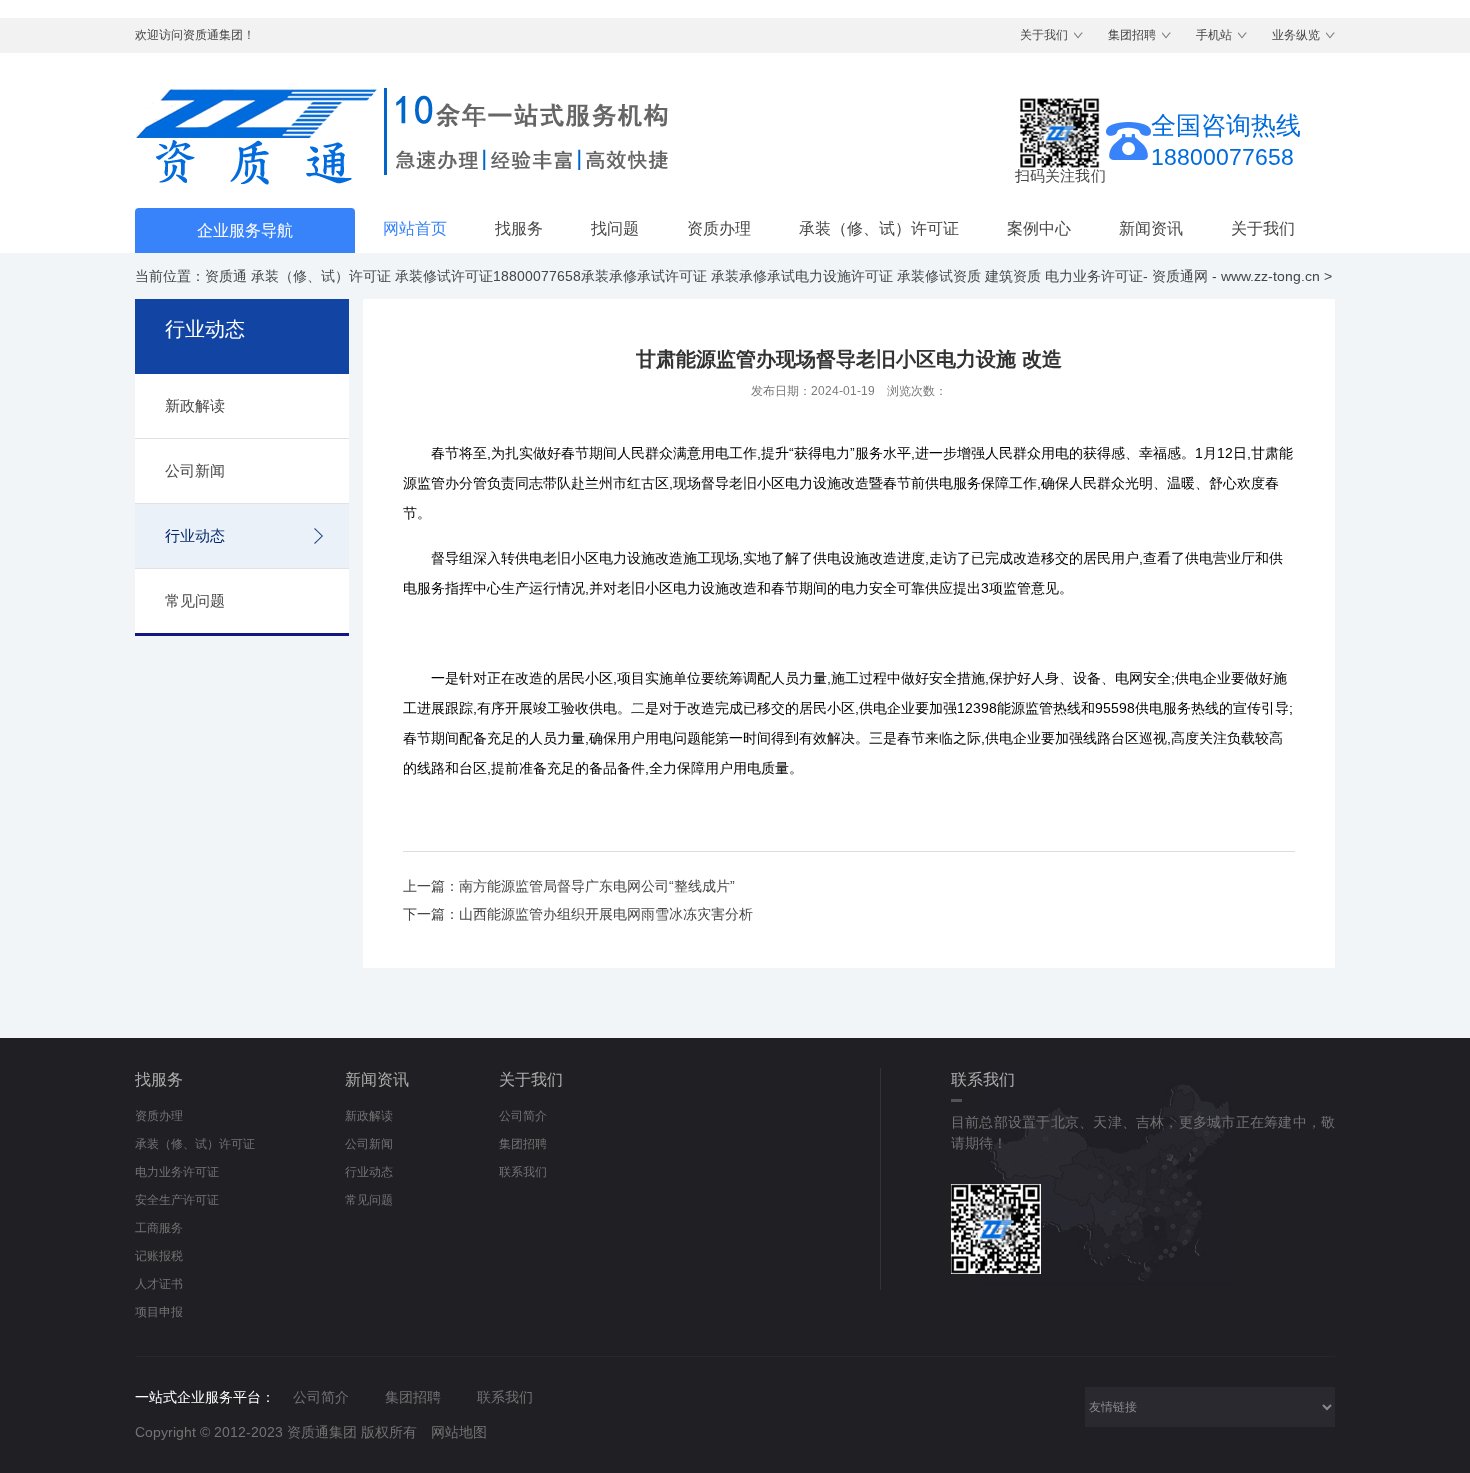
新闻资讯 (1151, 228)
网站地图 (459, 1432)
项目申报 (159, 1312)
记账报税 (159, 1256)
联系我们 (523, 1172)
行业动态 (195, 535)
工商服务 (159, 1228)
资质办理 (719, 228)
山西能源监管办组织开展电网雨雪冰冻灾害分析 (606, 914)
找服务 (519, 228)
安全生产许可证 (177, 1200)
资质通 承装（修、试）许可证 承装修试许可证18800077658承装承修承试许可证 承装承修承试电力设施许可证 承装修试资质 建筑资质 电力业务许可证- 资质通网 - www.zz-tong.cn (762, 276)
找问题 (615, 228)
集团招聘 (1132, 35)
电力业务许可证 (177, 1172)
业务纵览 (1296, 35)
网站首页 (415, 228)
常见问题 (195, 600)
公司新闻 (195, 470)
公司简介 (523, 1116)
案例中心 (1039, 228)
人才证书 (159, 1284)
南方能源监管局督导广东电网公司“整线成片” (597, 886)
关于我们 (1044, 35)
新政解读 (195, 405)
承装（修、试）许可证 (879, 228)
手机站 (1214, 35)
